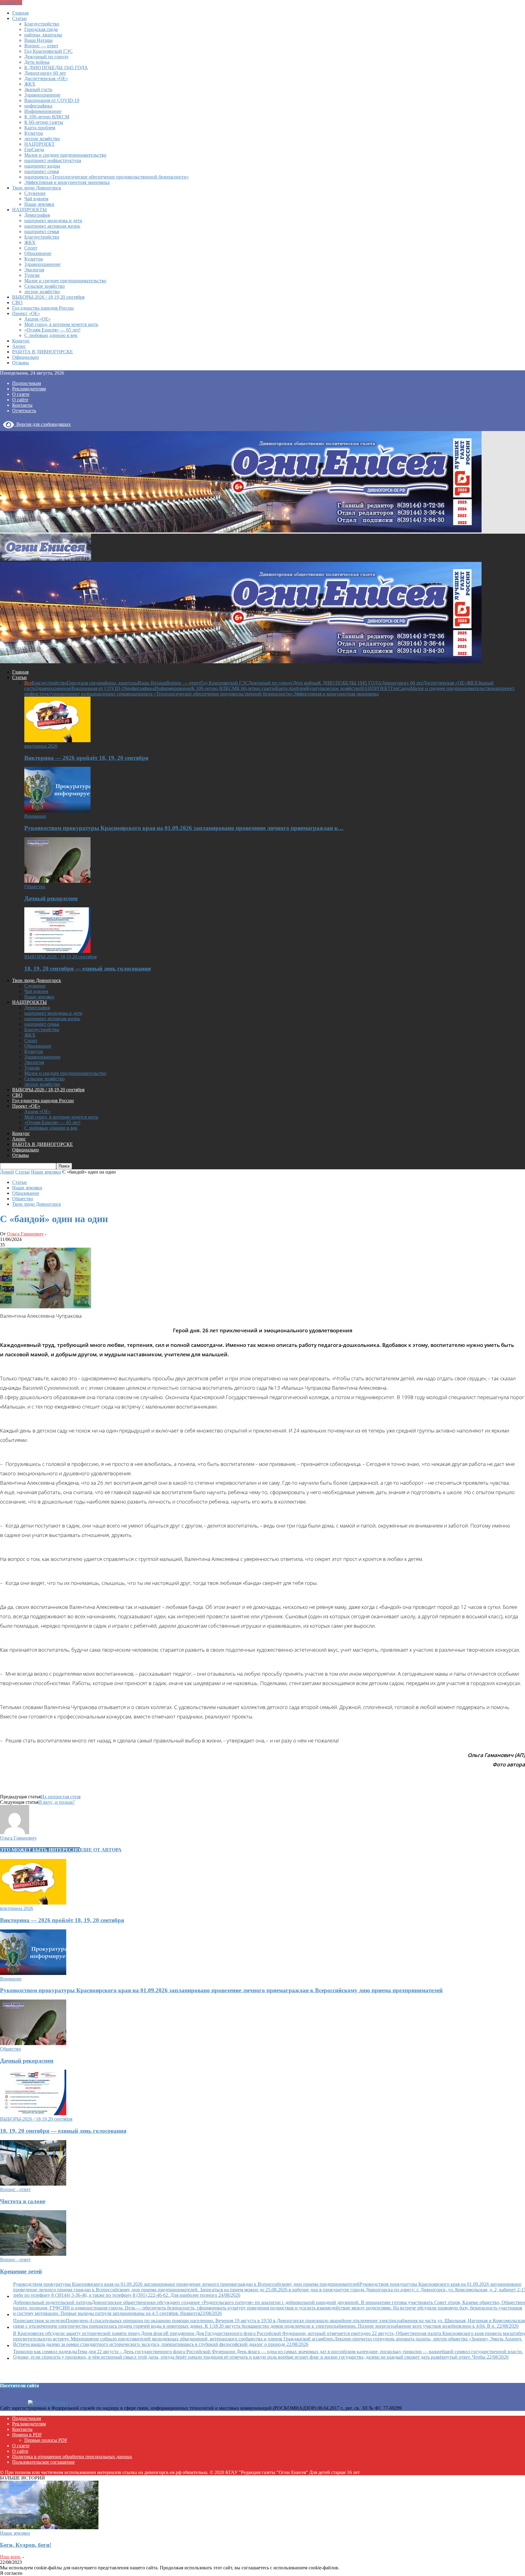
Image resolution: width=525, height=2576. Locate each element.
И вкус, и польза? (57, 1802)
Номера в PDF (27, 2435)
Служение (35, 193)
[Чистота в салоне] (33, 2184)
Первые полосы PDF (46, 2440)
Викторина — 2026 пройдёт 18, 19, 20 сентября (86, 758)
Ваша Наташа (38, 40)
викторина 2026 (41, 746)
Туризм (32, 275)
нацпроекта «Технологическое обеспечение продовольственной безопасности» (107, 177)
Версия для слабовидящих (42, 424)
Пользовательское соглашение (43, 2462)
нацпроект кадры (42, 166)
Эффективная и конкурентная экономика (67, 182)
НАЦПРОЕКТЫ (29, 210)
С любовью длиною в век (51, 335)
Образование (38, 253)
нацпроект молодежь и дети (53, 221)
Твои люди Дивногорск (37, 188)
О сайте (20, 400)
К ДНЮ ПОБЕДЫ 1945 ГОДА (56, 68)
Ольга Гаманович (25, 1234)
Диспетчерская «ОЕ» (46, 78)
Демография (37, 215)
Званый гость (38, 89)
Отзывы (21, 363)
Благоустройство (42, 24)
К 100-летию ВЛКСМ (47, 117)
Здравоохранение (42, 95)
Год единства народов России (43, 308)
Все (28, 683)
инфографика (38, 106)
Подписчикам (27, 383)
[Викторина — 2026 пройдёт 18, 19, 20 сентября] (57, 741)
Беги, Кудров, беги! (26, 2545)
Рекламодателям (29, 389)
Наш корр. (11, 2557)
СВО (17, 302)
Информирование (43, 111)
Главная (20, 13)
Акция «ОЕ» (38, 319)
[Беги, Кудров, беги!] (49, 2528)
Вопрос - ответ (15, 2189)
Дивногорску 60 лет (45, 73)
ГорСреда (34, 150)
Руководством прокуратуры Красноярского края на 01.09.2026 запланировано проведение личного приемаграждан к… (184, 828)
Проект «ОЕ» (26, 313)
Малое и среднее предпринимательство (65, 155)
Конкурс (21, 341)
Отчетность (24, 411)
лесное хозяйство (42, 139)
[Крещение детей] (33, 2254)
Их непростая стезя (61, 1797)
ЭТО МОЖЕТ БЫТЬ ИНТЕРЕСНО (40, 1850)
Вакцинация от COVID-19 (52, 100)
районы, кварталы (43, 35)
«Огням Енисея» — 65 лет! (52, 330)
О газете (21, 394)
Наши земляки (39, 204)
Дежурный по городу (46, 57)
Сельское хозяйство (45, 286)
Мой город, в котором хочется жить (61, 324)
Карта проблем (40, 128)
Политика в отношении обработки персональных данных (72, 2457)
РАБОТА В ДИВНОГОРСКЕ (43, 352)
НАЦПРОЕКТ (39, 144)
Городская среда (41, 29)
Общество (35, 887)
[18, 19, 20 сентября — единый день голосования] (57, 951)
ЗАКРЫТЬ (11, 3)
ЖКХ (30, 84)
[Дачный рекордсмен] (57, 881)
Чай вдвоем (36, 199)
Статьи (19, 18)
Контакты (22, 405)
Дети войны (37, 62)
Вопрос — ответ (41, 46)
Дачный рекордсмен (51, 898)
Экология (34, 270)
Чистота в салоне (23, 2201)
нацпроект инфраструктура (53, 160)
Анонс (19, 346)
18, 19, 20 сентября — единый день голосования (87, 969)
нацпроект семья (42, 171)
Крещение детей (21, 2271)
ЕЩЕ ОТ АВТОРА (101, 1850)
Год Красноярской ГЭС (48, 51)
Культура (34, 133)
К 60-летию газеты (44, 122)
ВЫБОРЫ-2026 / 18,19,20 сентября (48, 297)
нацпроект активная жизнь (52, 226)
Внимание (35, 816)
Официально (26, 357)
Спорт (31, 248)
